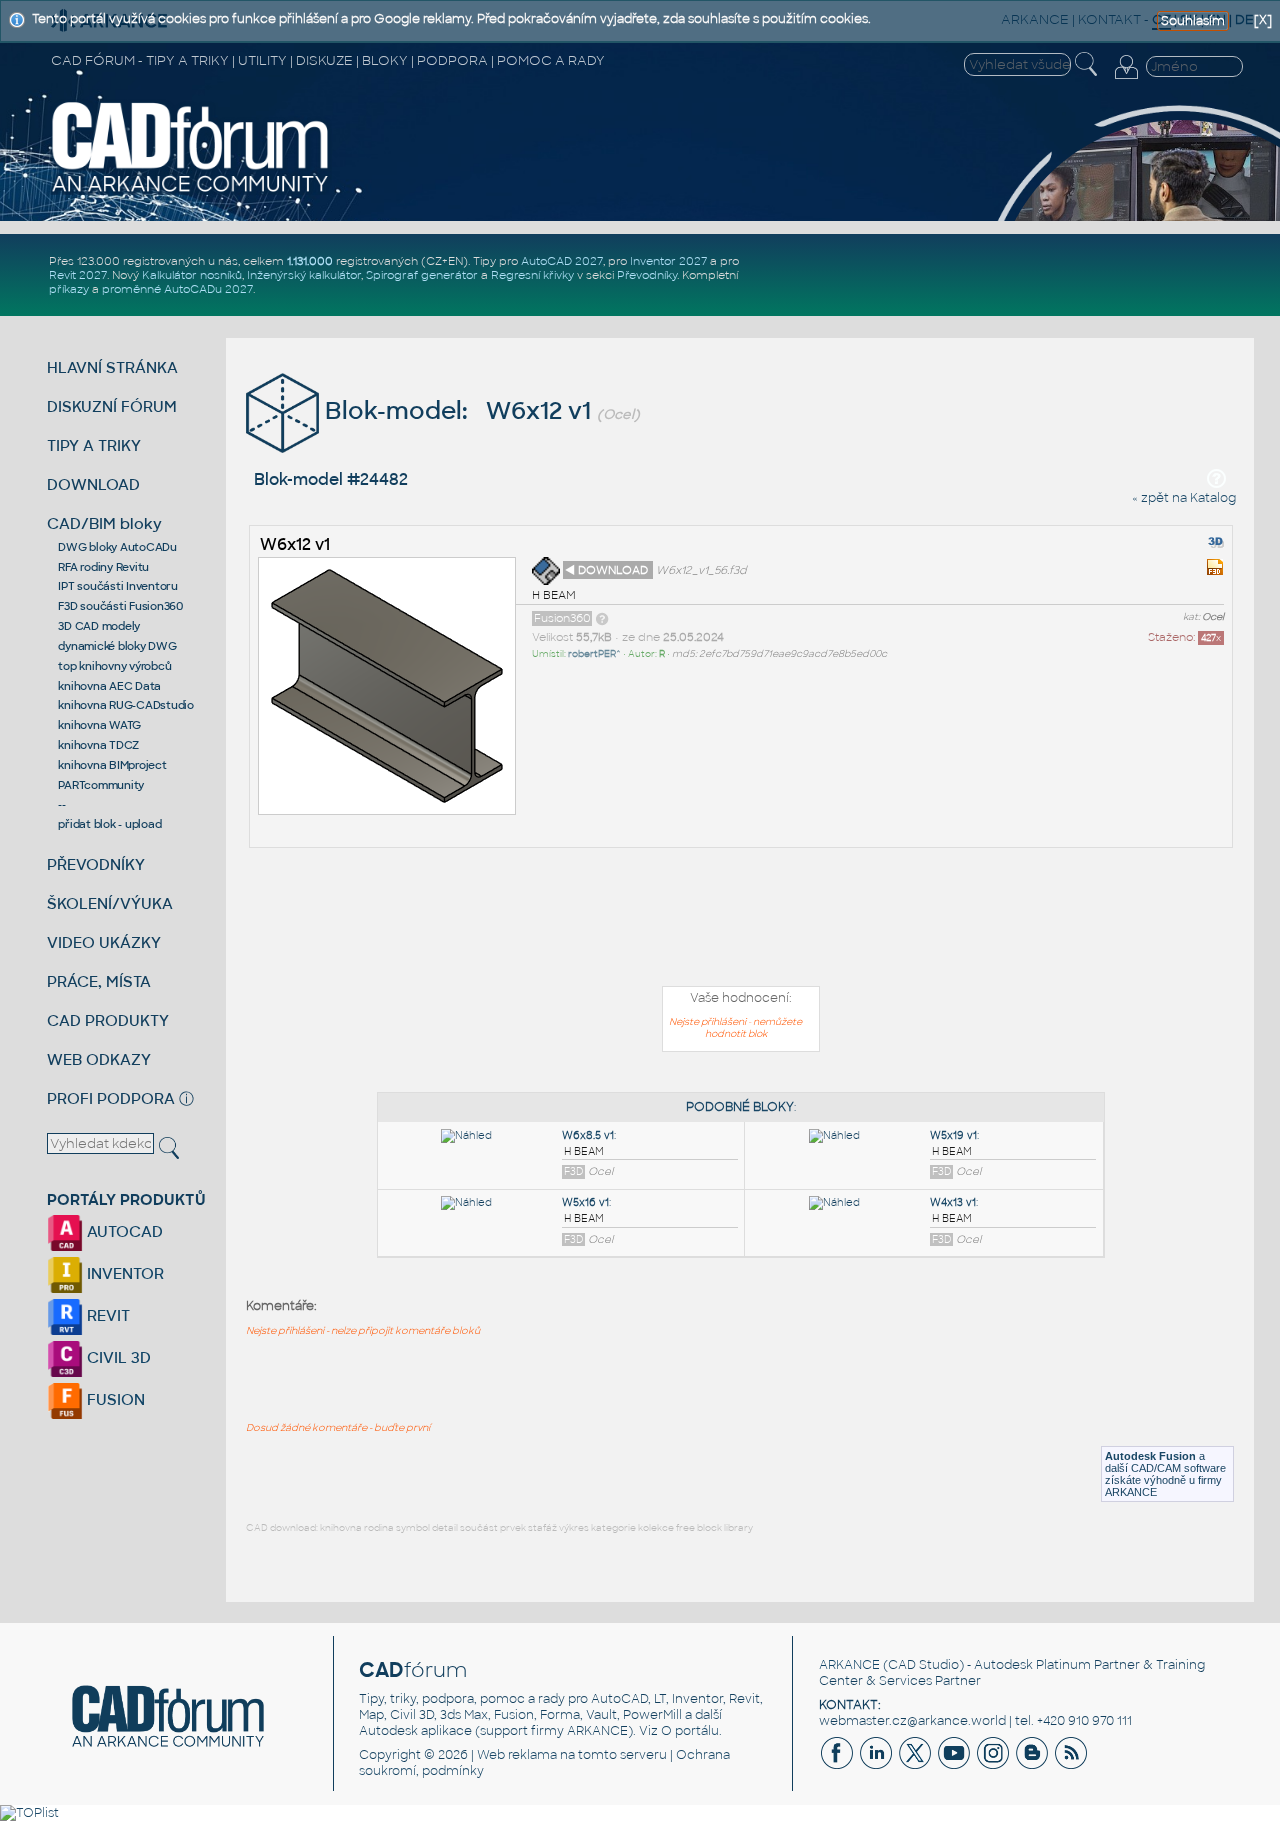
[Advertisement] (741, 921)
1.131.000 (310, 261)
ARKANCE (849, 1665)
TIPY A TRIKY (94, 445)
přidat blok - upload (109, 824)
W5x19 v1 (953, 1135)
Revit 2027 (78, 275)
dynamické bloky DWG (117, 646)
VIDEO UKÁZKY (104, 942)
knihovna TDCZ (98, 745)
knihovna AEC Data (109, 686)
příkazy (69, 289)
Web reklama (517, 1755)
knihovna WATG (99, 725)
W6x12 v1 (295, 544)
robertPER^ (594, 654)
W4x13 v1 (953, 1202)
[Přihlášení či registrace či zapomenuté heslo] (1126, 79)
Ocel (1213, 617)
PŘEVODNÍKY (96, 864)
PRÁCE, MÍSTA (99, 981)
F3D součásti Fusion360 (120, 606)
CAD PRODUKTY (108, 1020)
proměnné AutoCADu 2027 (177, 289)
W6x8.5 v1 (588, 1135)
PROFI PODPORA (111, 1098)
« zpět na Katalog (1184, 498)
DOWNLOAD (93, 484)
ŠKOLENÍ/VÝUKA (110, 903)
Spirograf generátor (422, 275)
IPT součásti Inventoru (118, 586)
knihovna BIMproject (112, 765)
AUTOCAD (123, 1231)
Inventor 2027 (668, 261)
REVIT (106, 1315)
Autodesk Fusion (1150, 1456)
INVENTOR (123, 1273)
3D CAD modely (99, 626)
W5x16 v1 (585, 1202)
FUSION (114, 1399)
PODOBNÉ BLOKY (740, 1107)
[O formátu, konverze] (602, 618)
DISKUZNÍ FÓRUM (112, 406)
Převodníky (647, 275)
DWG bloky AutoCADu (117, 547)
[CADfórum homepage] (191, 191)
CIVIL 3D (117, 1357)
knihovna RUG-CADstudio (126, 705)
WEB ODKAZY (99, 1059)
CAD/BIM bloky (104, 523)
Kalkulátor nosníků (192, 275)
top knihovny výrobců (114, 666)
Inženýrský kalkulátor (304, 275)
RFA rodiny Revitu (103, 567)
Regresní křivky (532, 275)
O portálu (690, 1731)
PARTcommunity (101, 785)
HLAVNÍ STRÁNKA (112, 367)
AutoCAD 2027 (562, 261)
